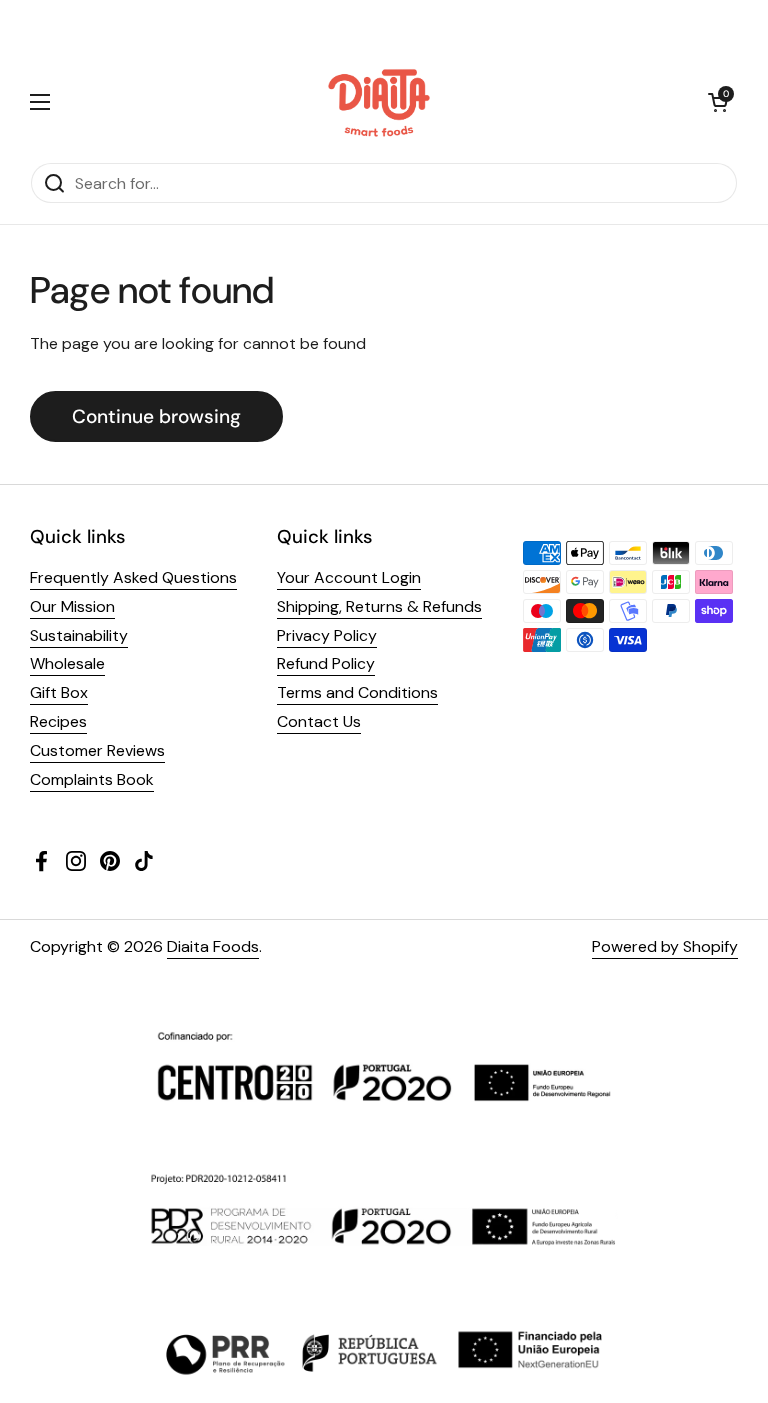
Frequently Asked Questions (133, 577)
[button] (718, 102)
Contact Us (319, 721)
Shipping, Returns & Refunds (379, 606)
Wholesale (67, 663)
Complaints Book (92, 779)
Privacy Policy (327, 635)
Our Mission (72, 606)
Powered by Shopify (665, 946)
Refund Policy (326, 663)
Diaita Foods (213, 946)
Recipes (58, 721)
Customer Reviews (97, 750)
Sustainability (79, 635)
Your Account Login (349, 577)
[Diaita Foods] (379, 102)
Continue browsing (156, 416)
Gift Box (59, 692)
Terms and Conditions (357, 692)
